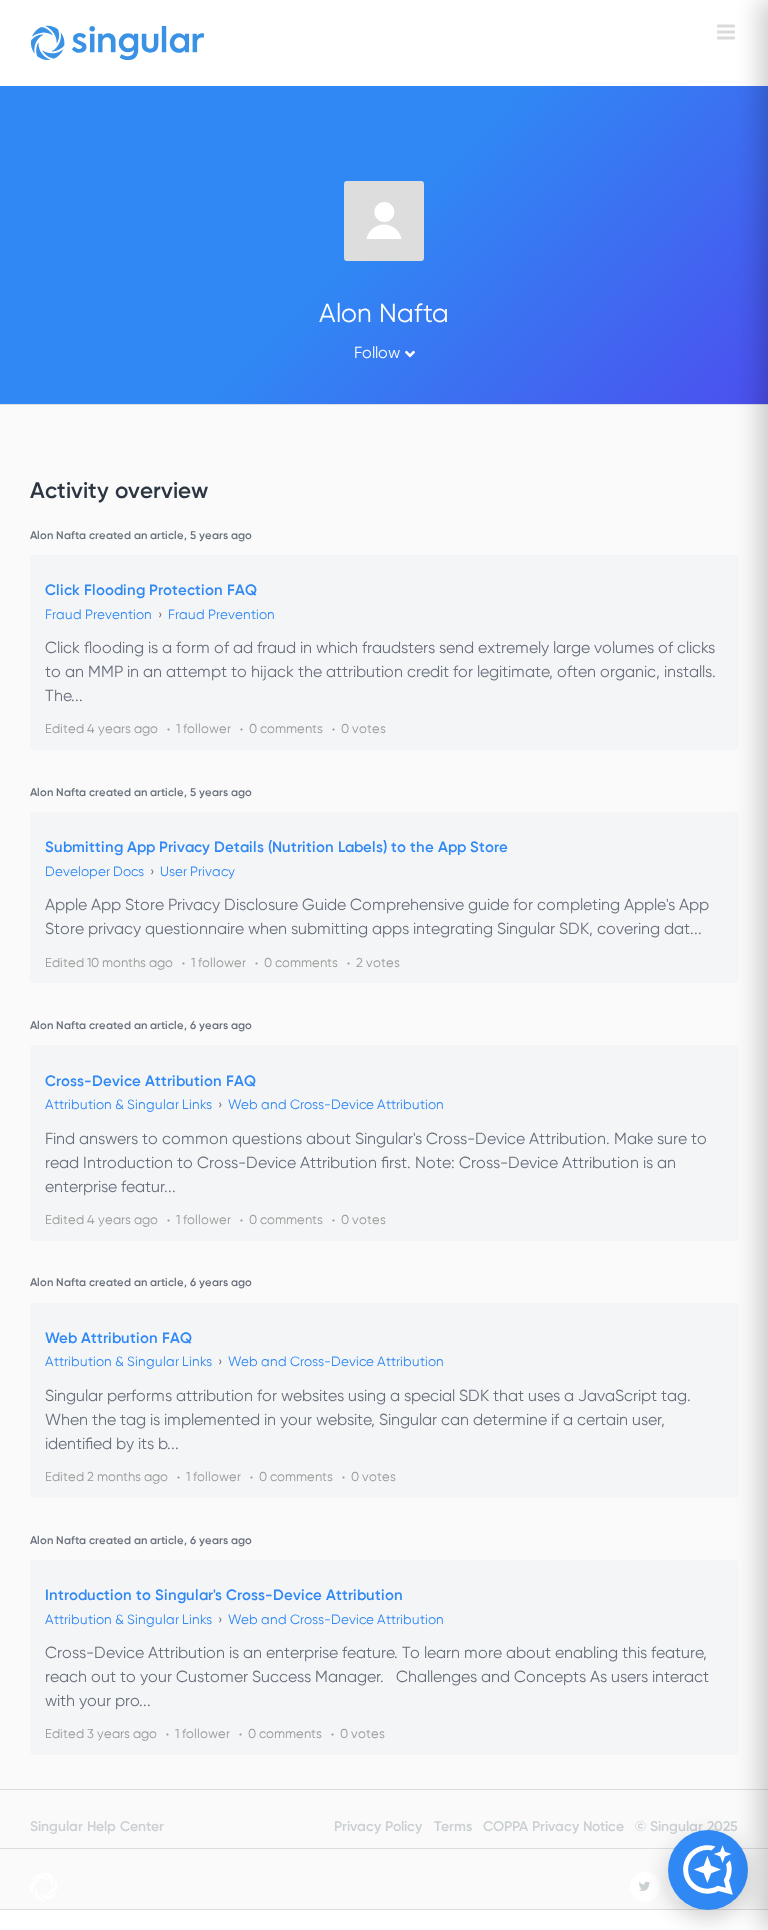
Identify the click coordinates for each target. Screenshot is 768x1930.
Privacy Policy (378, 1826)
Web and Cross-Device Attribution (336, 1104)
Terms (453, 1826)
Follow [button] (377, 352)
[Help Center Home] (117, 43)
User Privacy (197, 871)
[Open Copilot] (708, 1870)
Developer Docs (94, 871)
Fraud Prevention (98, 614)
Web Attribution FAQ (118, 1338)
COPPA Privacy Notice (553, 1826)
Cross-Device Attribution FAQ (150, 1081)
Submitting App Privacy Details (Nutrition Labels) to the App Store (276, 847)
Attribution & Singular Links (128, 1104)
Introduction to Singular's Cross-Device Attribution (224, 1595)
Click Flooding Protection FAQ (151, 590)
